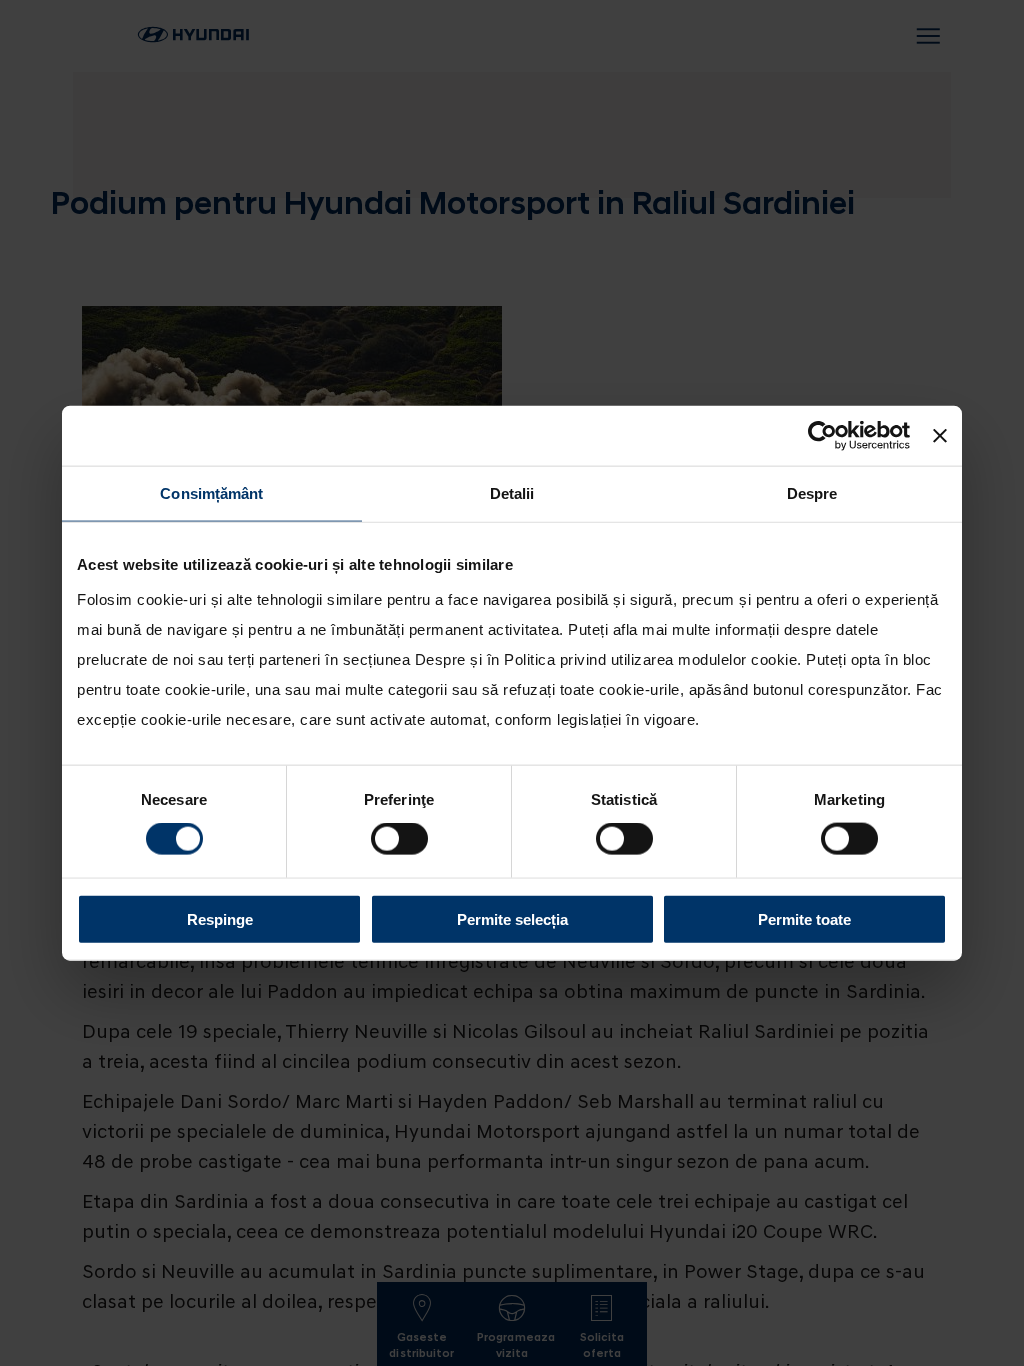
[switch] (399, 839)
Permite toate (804, 918)
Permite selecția (512, 918)
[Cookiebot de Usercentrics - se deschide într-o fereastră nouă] (822, 436)
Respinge (220, 918)
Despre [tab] (812, 493)
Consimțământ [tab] (211, 493)
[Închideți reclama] (940, 436)
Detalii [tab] (512, 493)
